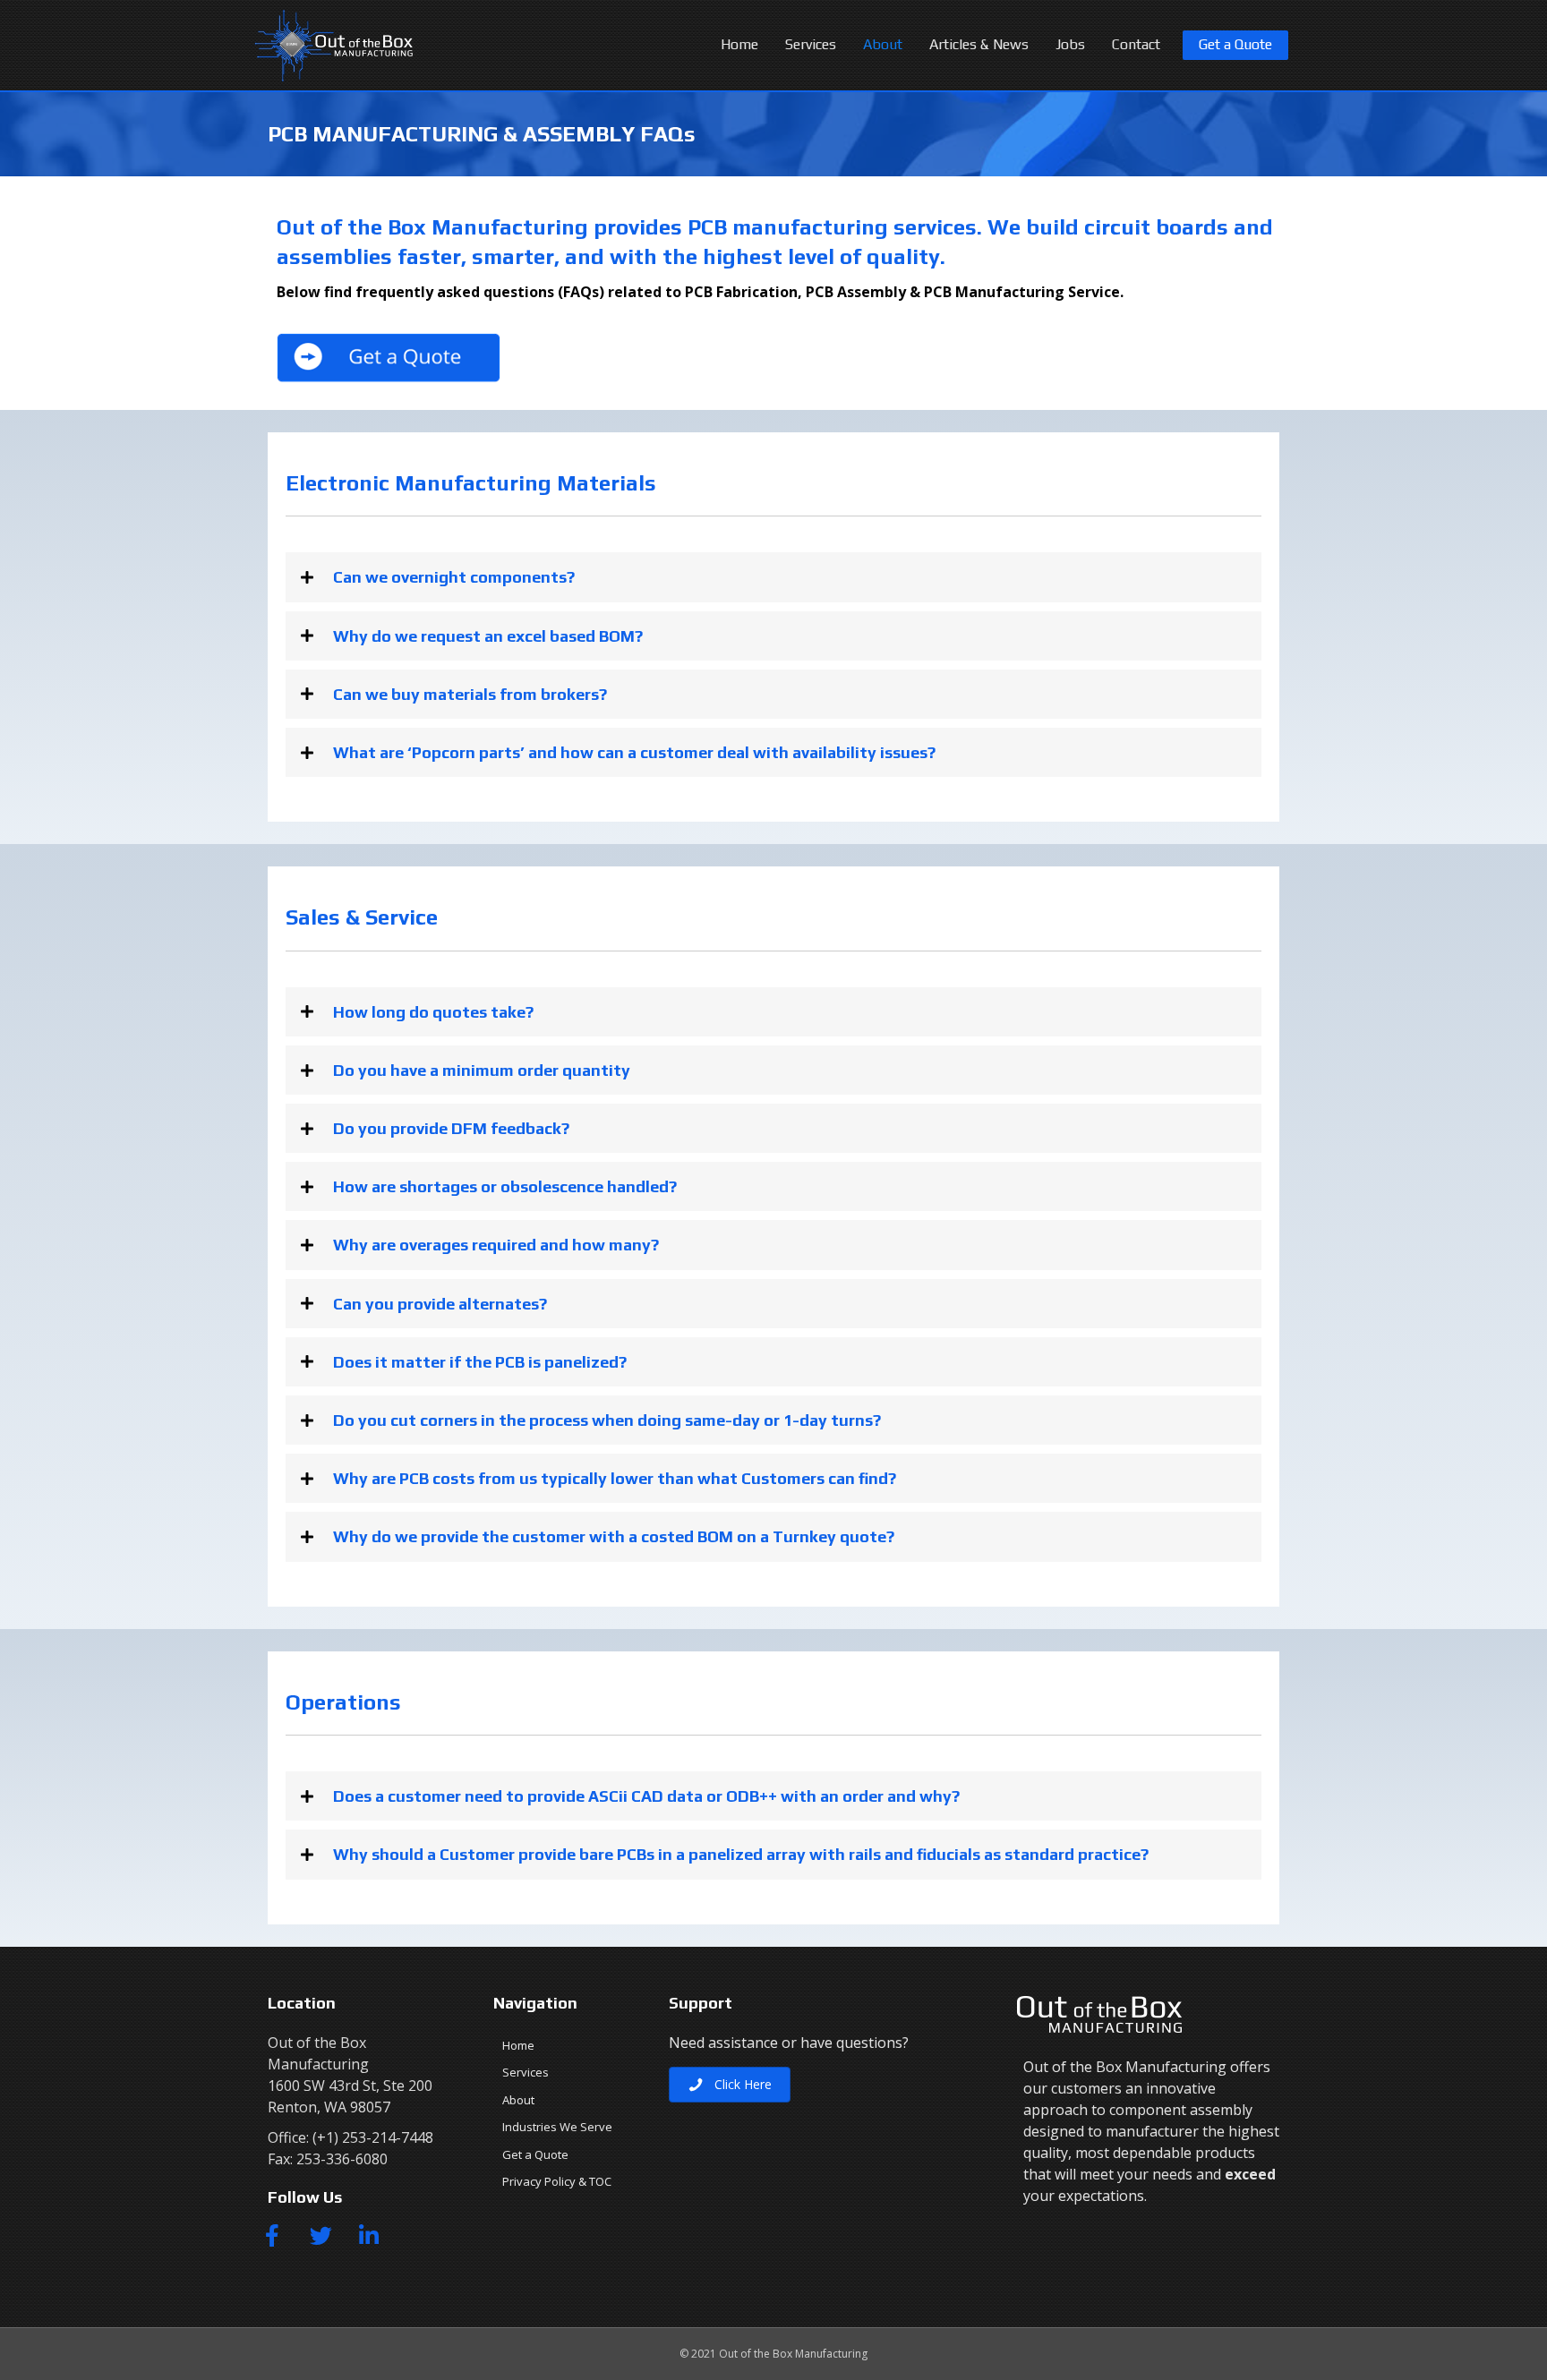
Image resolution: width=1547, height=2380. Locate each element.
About (883, 44)
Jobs (1070, 44)
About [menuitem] (518, 2100)
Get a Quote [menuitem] (535, 2154)
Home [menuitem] (518, 2045)
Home (739, 44)
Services (811, 44)
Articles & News (979, 44)
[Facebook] (272, 2235)
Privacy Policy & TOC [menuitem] (557, 2181)
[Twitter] (321, 2235)
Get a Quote (1235, 44)
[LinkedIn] (369, 2235)
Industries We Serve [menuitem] (557, 2127)
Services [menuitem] (526, 2072)
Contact (1136, 44)
